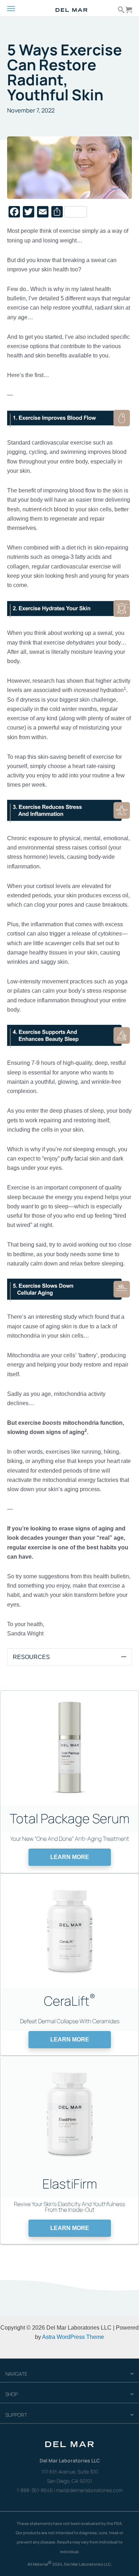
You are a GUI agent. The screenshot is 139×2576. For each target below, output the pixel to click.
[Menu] (17, 9)
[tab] (69, 1657)
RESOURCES (31, 1657)
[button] (70, 1857)
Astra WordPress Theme (73, 2337)
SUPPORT (16, 2415)
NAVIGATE (16, 2374)
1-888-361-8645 (35, 2490)
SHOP (12, 2394)
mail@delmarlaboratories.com (89, 2490)
